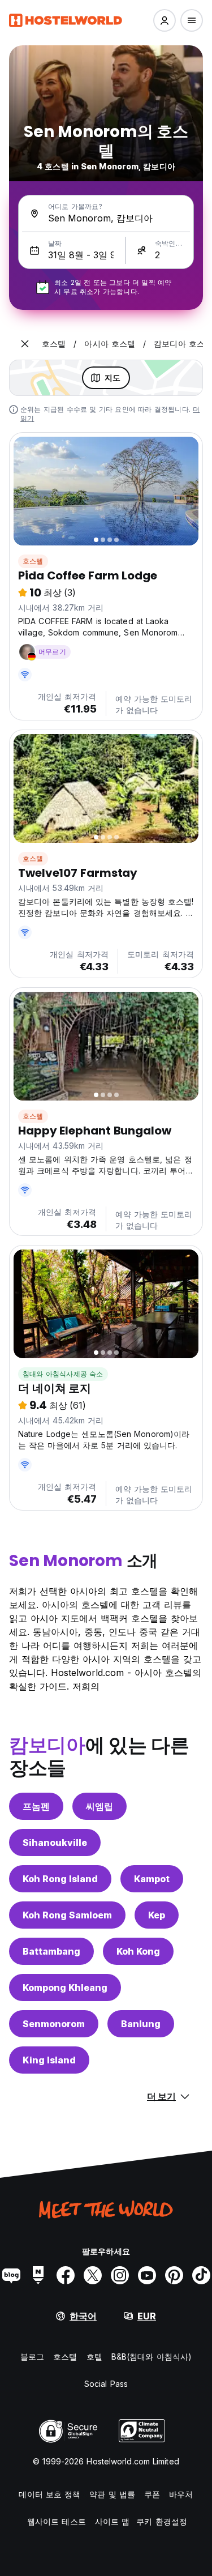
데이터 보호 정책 (49, 2494)
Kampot (152, 1879)
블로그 (32, 2357)
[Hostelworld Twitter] (93, 2275)
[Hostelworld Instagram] (120, 2275)
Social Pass (106, 2384)
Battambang (51, 1951)
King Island (49, 2060)
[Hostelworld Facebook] (66, 2275)
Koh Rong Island (60, 1879)
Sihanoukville (55, 1843)
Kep (157, 1915)
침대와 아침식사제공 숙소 (63, 1374)
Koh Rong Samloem (67, 1915)
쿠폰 (152, 2494)
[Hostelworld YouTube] (147, 2275)
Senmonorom (54, 2024)
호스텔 (33, 561)
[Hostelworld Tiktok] (201, 2275)
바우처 (181, 2494)
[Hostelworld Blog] (11, 2275)
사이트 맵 (113, 2521)
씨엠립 (99, 1806)
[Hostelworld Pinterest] (174, 2275)
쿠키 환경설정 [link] (162, 2521)
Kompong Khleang (65, 1988)
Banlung (141, 2024)
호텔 (94, 2357)
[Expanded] (25, 344)
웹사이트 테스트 (57, 2521)
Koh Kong (138, 1951)
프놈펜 (36, 1806)
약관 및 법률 (112, 2494)
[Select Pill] (165, 20)
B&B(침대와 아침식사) (152, 2357)
